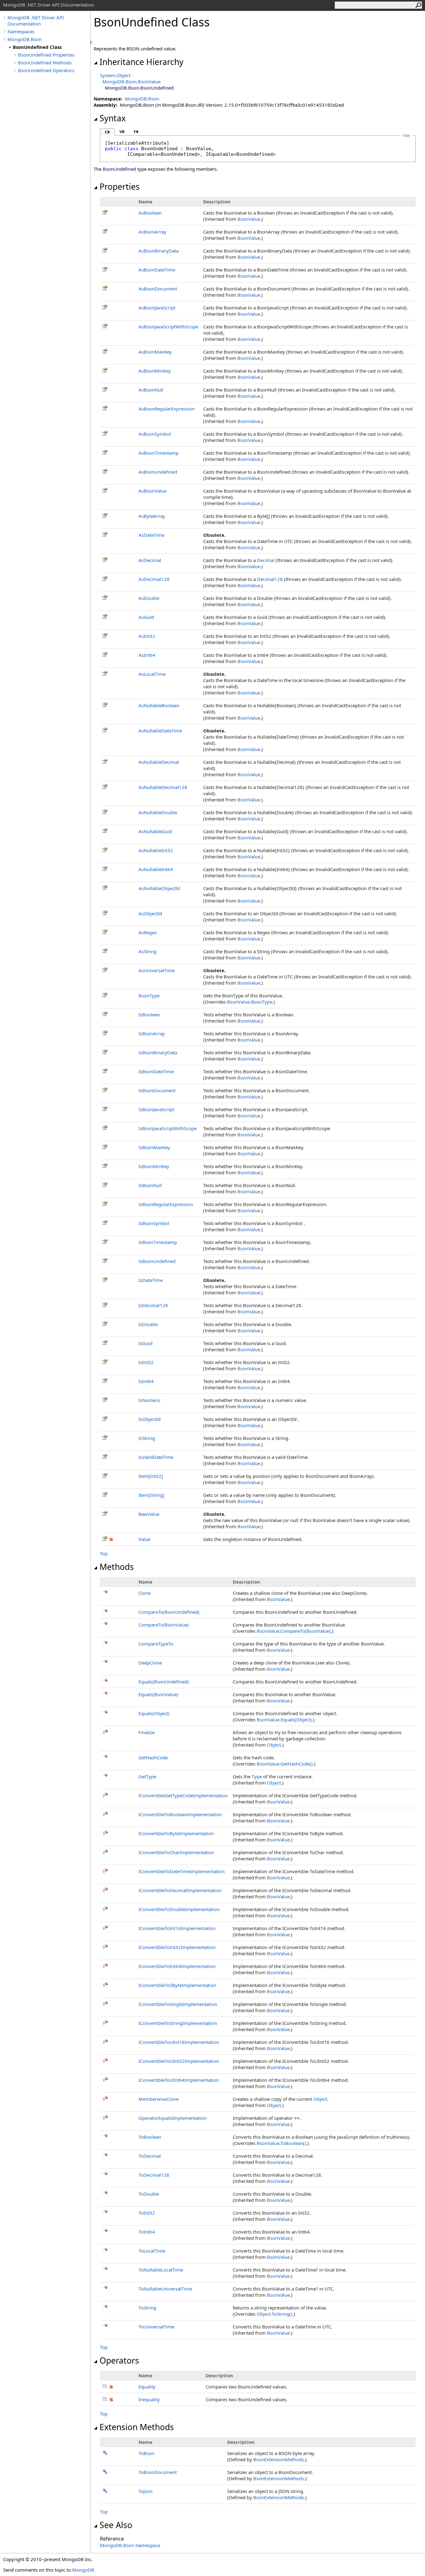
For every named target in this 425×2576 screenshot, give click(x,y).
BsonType (149, 996)
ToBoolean (150, 2137)
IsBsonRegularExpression (166, 1204)
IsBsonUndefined (157, 1261)
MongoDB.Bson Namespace (130, 2545)
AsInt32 (147, 636)
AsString (147, 951)
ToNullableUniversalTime (165, 2289)
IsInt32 (146, 1362)
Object (274, 1745)
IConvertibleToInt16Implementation (177, 1928)
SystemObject (115, 75)
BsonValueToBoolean (281, 2143)
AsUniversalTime (156, 970)
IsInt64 (146, 1381)
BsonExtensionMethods (279, 2459)
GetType (147, 1776)
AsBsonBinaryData (159, 251)
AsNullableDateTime (160, 731)
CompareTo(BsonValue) (164, 1625)
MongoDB (83, 2570)
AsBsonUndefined (158, 472)
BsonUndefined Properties (46, 55)
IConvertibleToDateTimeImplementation (182, 1871)
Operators (119, 2360)
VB (122, 132)
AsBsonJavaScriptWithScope (168, 327)
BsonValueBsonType (250, 1002)
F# (136, 132)
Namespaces (21, 31)
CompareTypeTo (156, 1644)
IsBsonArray (152, 1033)
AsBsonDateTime (157, 270)
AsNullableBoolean (159, 705)
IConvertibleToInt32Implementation (177, 1947)
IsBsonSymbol (154, 1223)
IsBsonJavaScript (156, 1109)
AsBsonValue (152, 491)
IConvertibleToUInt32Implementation (179, 2061)
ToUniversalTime (156, 2327)
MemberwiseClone (159, 2099)
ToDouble (149, 2194)
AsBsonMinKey (155, 371)
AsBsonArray (152, 232)
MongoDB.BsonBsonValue (131, 81)
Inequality (149, 2399)
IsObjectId (149, 1419)
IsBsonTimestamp (158, 1242)
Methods (117, 1567)
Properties (120, 187)
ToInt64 (147, 2232)
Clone (145, 1593)
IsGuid (145, 1343)
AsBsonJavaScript (157, 308)
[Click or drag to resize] (92, 42)
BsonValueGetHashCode (285, 1764)
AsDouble (149, 598)
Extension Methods (137, 2427)
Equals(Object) (154, 1713)
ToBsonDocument (158, 2472)
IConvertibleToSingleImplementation (178, 2004)
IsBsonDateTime (156, 1071)
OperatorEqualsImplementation (173, 2118)
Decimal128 (270, 579)
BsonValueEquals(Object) (284, 1720)
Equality (147, 2387)
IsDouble (148, 1324)
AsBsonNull (151, 390)
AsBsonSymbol (155, 434)
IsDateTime (151, 1280)
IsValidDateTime (156, 1457)
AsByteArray (152, 516)
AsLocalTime (152, 674)
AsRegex (148, 932)
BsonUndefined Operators (46, 70)
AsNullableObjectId (159, 888)
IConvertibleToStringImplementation (178, 2023)
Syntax (113, 118)
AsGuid (146, 617)
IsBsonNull (150, 1185)
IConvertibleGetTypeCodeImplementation (183, 1795)
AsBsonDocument (158, 289)
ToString (147, 2308)
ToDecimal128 (154, 2175)
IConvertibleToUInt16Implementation (179, 2042)
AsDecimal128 (154, 579)
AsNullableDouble (158, 812)
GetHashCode (153, 1757)
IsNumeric (149, 1400)
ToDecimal (150, 2156)
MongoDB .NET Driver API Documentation (36, 21)
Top (104, 1553)
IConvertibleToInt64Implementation (177, 1966)
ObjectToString (275, 2314)
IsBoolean (149, 1014)
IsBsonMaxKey (154, 1147)
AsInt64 (147, 655)
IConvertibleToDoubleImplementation (179, 1909)
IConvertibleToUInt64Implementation (179, 2080)
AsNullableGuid (155, 831)
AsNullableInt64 (156, 869)
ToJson (145, 2491)
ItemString (151, 1495)
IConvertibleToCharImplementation (176, 1852)
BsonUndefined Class (37, 47)
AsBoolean (150, 213)
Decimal (266, 560)
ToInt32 (147, 2213)
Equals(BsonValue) (158, 1694)
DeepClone (150, 1663)
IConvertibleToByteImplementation (176, 1833)
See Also (116, 2525)
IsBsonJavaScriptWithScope (168, 1128)
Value (144, 1539)
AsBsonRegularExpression (166, 409)
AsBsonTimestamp (159, 453)
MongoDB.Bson (25, 39)
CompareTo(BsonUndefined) (169, 1612)
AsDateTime (151, 535)
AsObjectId (150, 913)
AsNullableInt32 (156, 850)
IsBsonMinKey (154, 1166)
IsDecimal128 (153, 1305)
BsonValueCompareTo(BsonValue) (294, 1631)
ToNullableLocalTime (161, 2270)
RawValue (149, 1514)
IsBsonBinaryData (158, 1052)
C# (107, 132)
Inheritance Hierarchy (142, 62)
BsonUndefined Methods (45, 63)
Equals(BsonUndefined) (164, 1682)
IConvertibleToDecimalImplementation (180, 1890)
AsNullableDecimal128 (163, 787)
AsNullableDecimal (159, 762)
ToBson (146, 2453)
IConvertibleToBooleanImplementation (180, 1814)
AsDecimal (150, 560)
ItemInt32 (151, 1476)
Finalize (147, 1732)
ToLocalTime (152, 2251)
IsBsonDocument (157, 1090)
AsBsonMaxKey (155, 352)
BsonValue (249, 219)
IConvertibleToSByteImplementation (177, 1985)
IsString (147, 1438)
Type (257, 1776)
